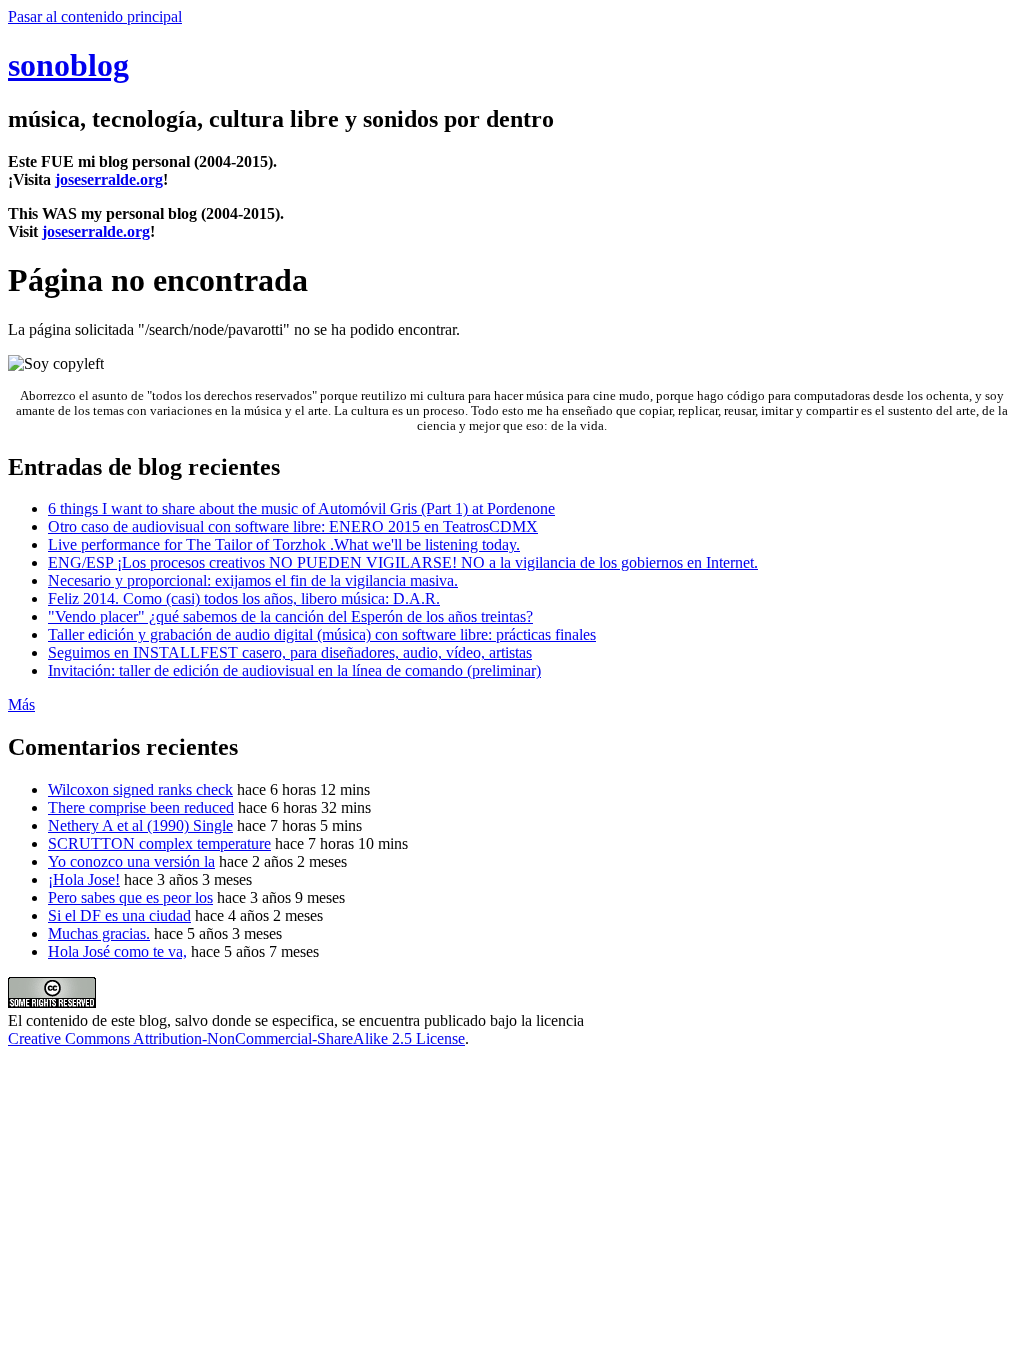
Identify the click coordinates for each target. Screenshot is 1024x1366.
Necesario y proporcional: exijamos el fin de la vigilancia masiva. (253, 580)
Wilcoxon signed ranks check (140, 789)
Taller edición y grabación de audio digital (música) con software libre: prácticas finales (322, 634)
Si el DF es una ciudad (119, 915)
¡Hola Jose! (84, 879)
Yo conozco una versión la (131, 861)
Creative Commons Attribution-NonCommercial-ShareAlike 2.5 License (236, 1038)
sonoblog (68, 65)
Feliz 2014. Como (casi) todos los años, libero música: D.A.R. (244, 598)
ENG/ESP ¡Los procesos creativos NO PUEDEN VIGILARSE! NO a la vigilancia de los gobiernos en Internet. (403, 562)
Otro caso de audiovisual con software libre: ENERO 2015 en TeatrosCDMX (293, 526)
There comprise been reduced (141, 807)
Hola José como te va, (117, 951)
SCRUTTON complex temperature (159, 843)
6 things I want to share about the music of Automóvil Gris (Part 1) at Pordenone (301, 508)
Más (21, 704)
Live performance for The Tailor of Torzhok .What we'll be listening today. (284, 544)
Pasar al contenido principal (95, 16)
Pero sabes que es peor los (130, 897)
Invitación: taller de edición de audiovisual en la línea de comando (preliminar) (294, 670)
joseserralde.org (109, 179)
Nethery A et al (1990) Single (140, 825)
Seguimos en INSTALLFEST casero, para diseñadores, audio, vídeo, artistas (290, 652)
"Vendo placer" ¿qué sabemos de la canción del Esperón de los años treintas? (290, 616)
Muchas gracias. (99, 933)
